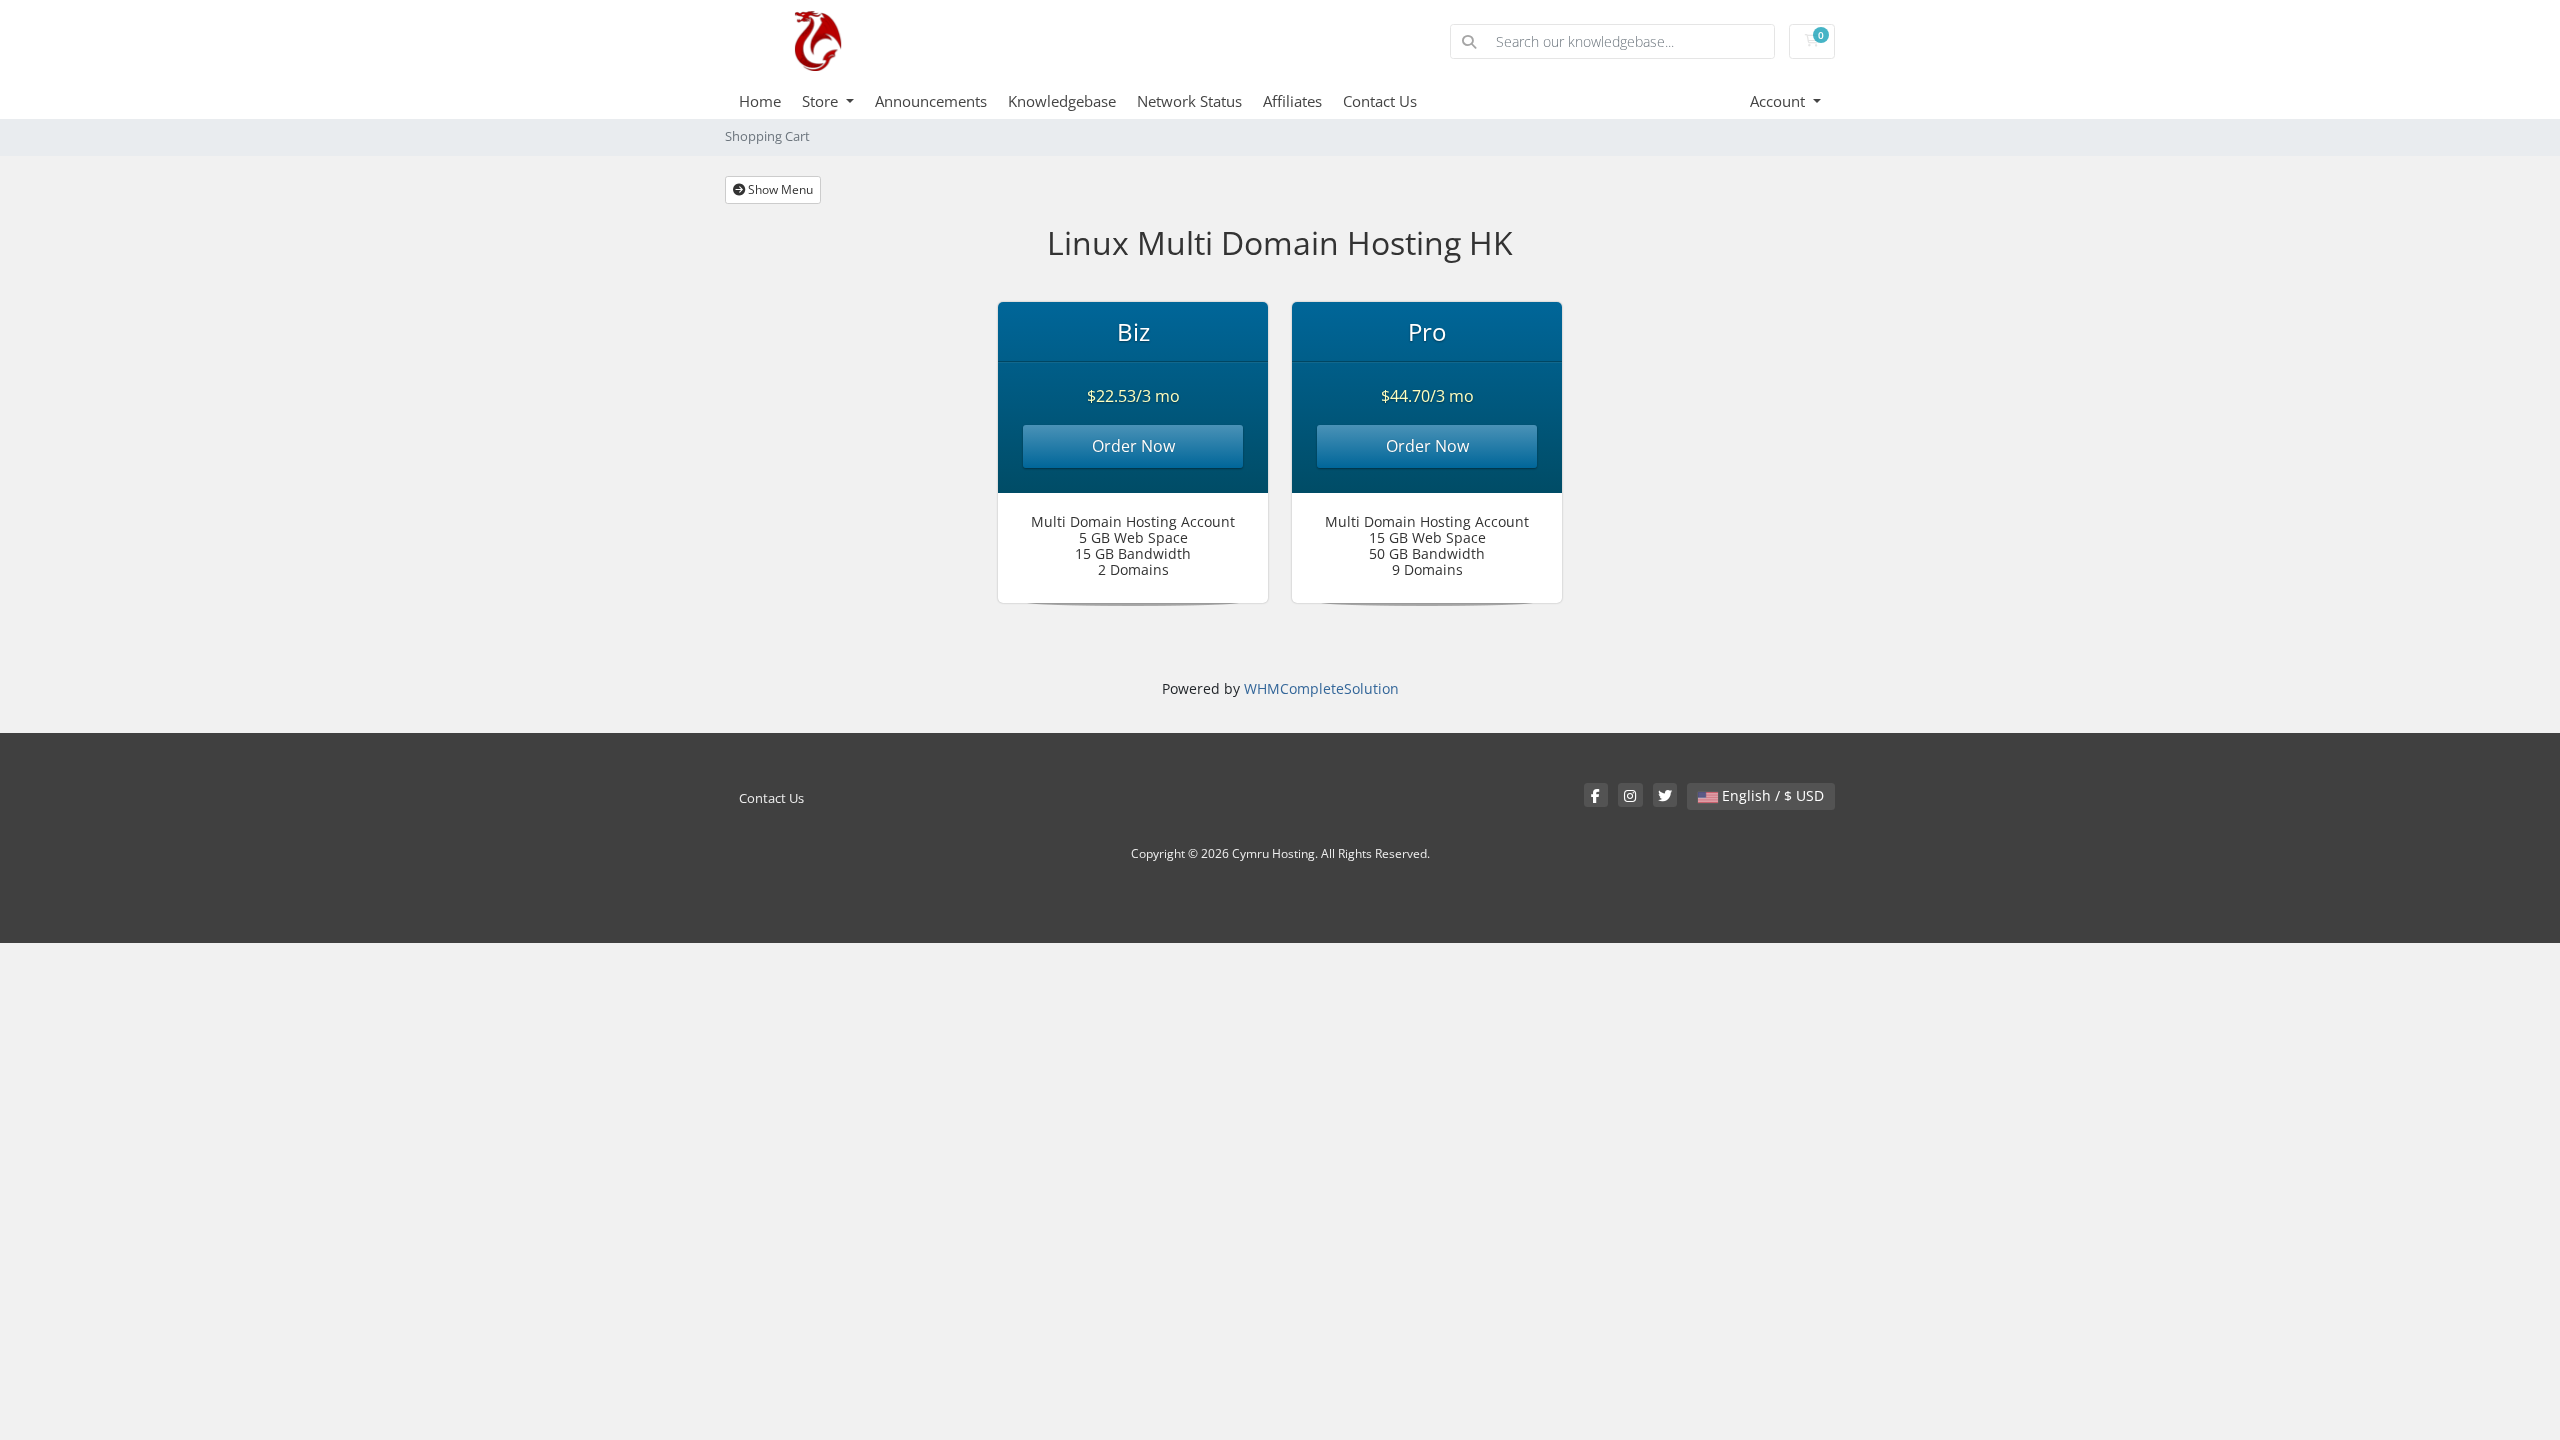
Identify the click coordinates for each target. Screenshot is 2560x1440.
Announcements (931, 101)
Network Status (1189, 101)
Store (822, 101)
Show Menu (779, 189)
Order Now (1133, 446)
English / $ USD (1771, 795)
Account (1779, 101)
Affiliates (1292, 101)
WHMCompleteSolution (1321, 688)
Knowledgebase (1062, 101)
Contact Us (1380, 101)
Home (760, 101)
